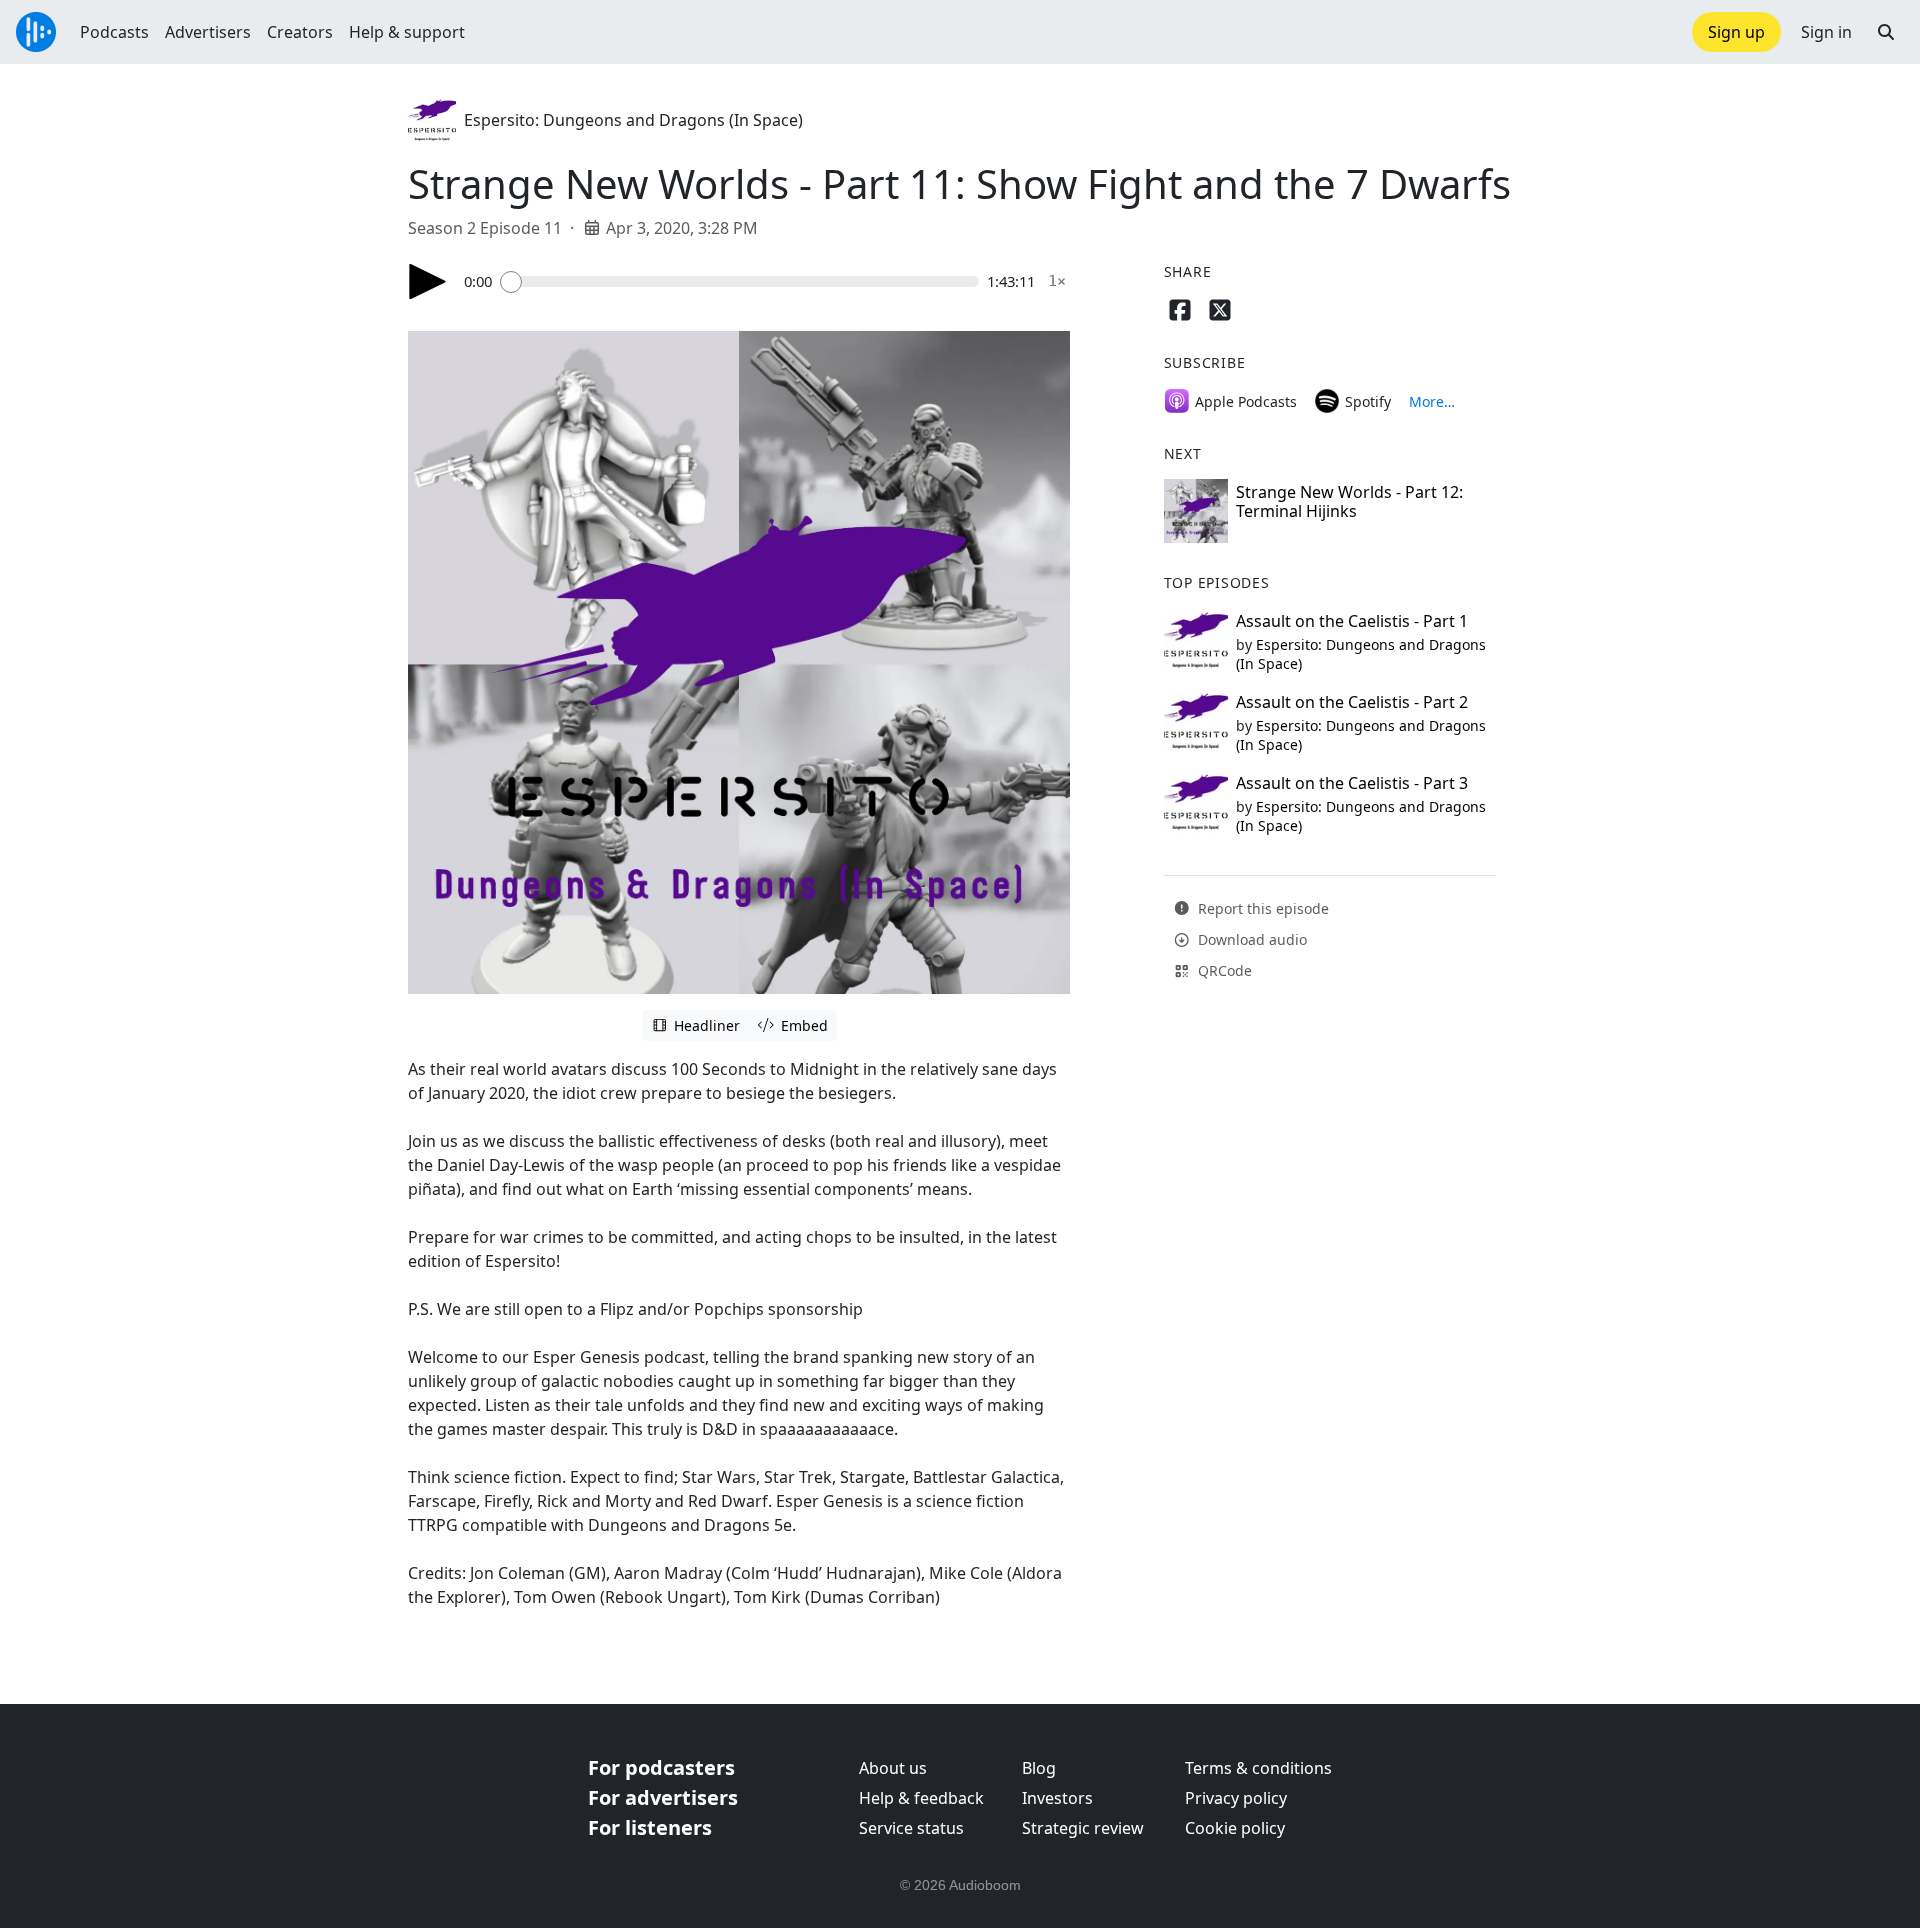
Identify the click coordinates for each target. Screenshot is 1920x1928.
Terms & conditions (1258, 1768)
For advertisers (663, 1797)
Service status (911, 1828)
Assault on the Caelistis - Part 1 (1352, 621)
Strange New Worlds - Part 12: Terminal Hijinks (1349, 501)
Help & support (407, 32)
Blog (1039, 1768)
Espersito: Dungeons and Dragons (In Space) (633, 120)
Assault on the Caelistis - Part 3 (1352, 783)
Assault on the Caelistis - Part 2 (1352, 702)
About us (893, 1768)
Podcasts (114, 32)
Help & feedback (921, 1798)
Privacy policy (1236, 1798)
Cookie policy (1235, 1828)
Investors (1057, 1798)
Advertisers (208, 32)
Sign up (1736, 32)
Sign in (1826, 32)
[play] (428, 281)
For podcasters (661, 1767)
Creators (300, 32)
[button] (1886, 32)
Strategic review (1083, 1828)
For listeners (650, 1827)
